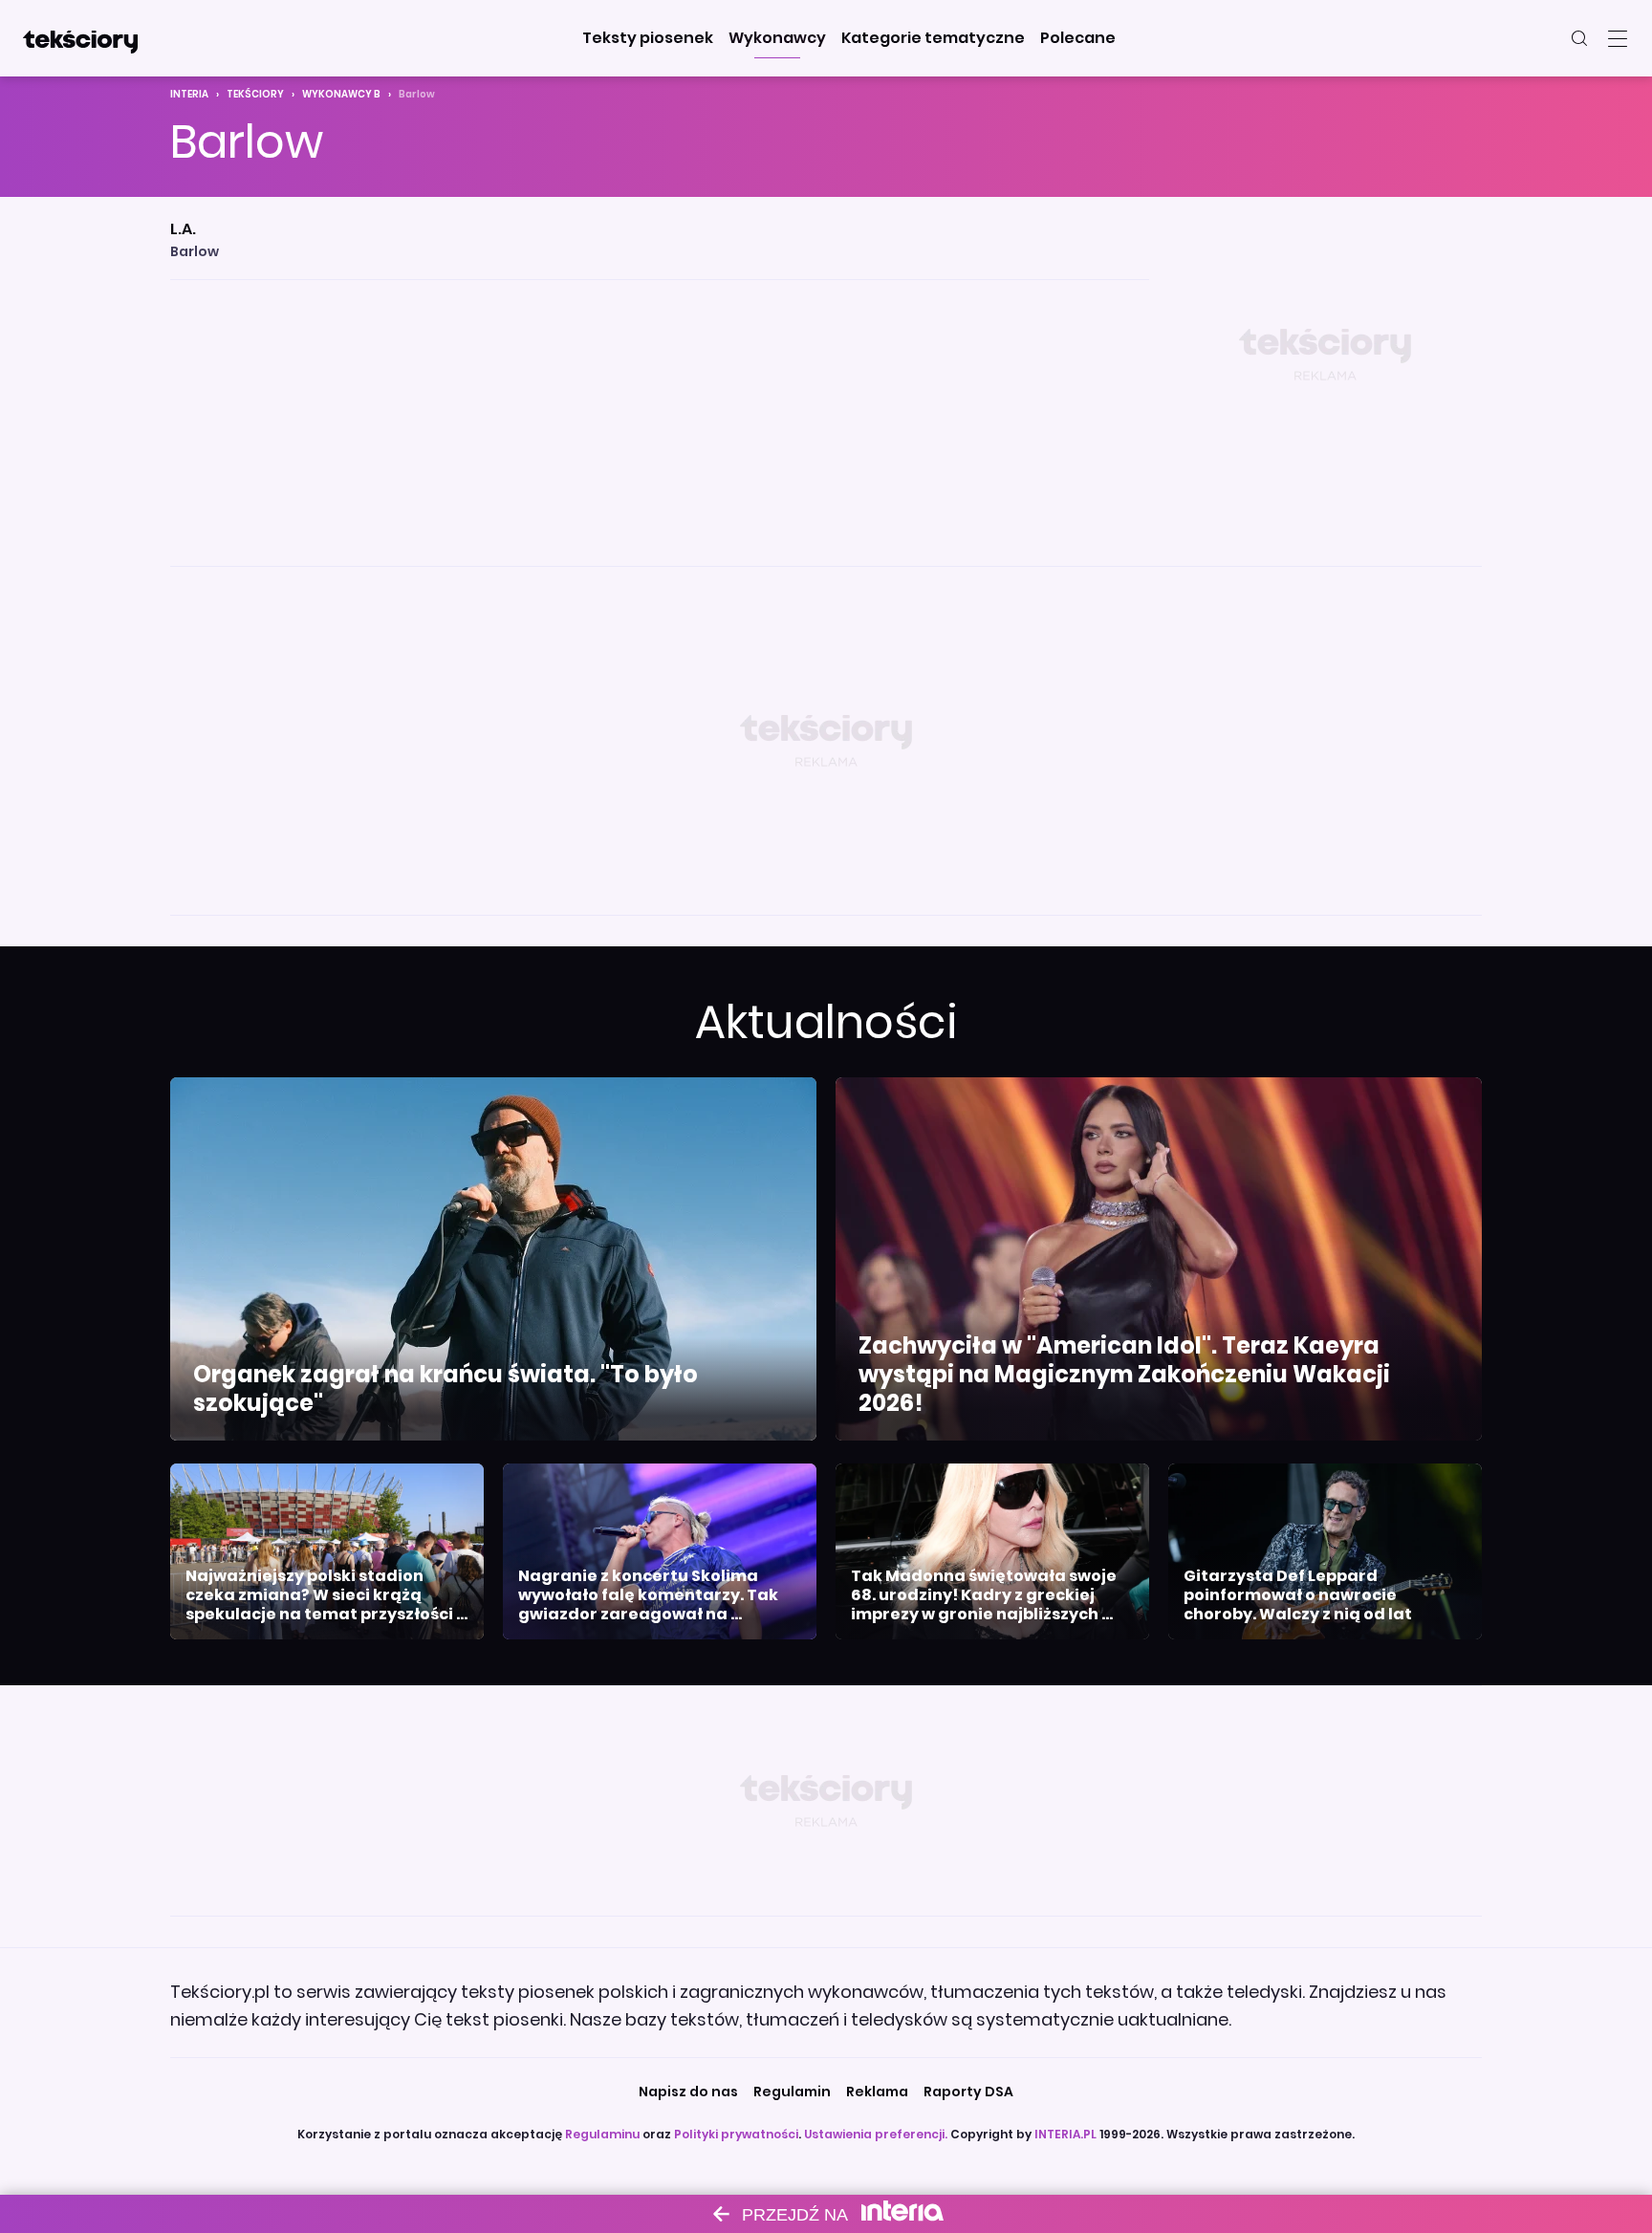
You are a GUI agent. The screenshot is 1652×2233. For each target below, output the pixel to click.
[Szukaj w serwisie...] (1579, 38)
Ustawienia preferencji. (876, 2134)
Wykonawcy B (341, 94)
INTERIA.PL (1065, 2134)
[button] (648, 38)
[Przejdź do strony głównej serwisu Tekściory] (80, 38)
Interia (189, 94)
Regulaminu (602, 2134)
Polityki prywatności (736, 2134)
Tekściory (255, 94)
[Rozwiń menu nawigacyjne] (1618, 38)
